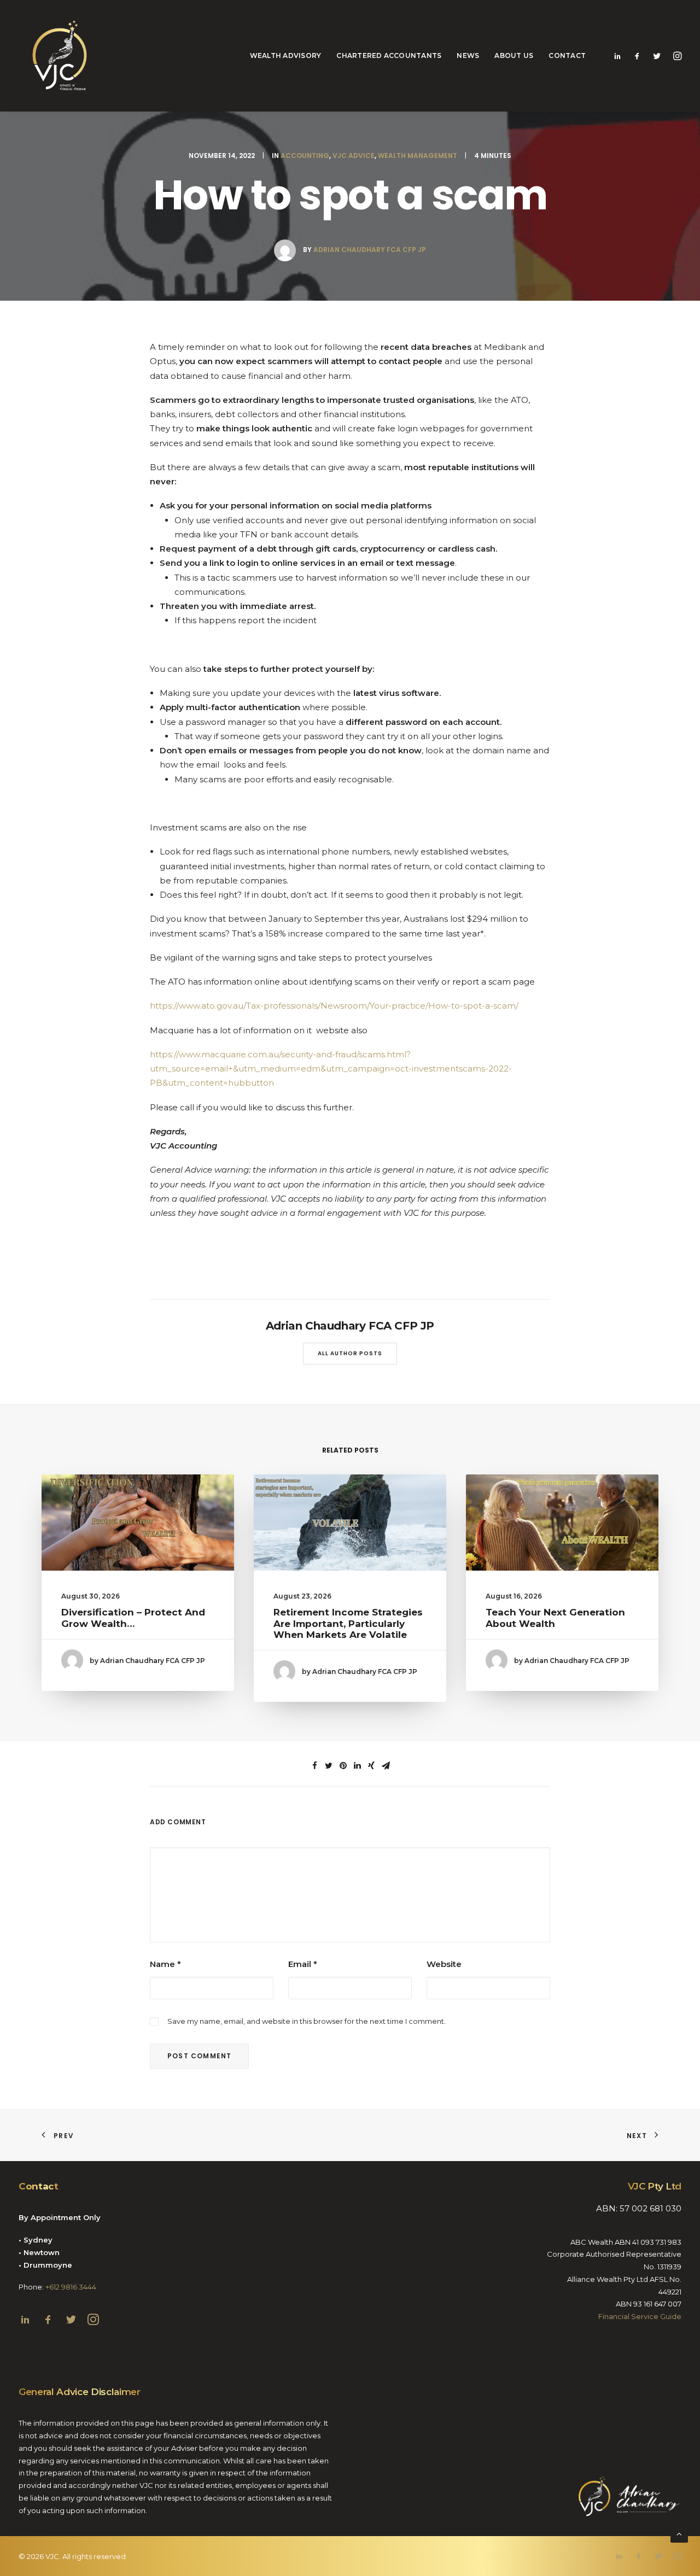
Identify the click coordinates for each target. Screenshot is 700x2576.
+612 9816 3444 (71, 2287)
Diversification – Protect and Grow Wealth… (133, 1618)
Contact (567, 55)
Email (303, 1964)
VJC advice (354, 156)
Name (165, 1964)
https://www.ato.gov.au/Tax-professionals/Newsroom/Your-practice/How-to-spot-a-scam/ (334, 1006)
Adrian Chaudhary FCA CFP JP (370, 250)
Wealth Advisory (286, 55)
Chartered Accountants (389, 55)
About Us (514, 55)
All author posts (350, 1353)
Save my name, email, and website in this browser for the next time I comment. (307, 2021)
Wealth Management (418, 156)
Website (444, 1964)
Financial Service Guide (640, 2316)
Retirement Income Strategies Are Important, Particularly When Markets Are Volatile (348, 1623)
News (468, 55)
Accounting (305, 156)
